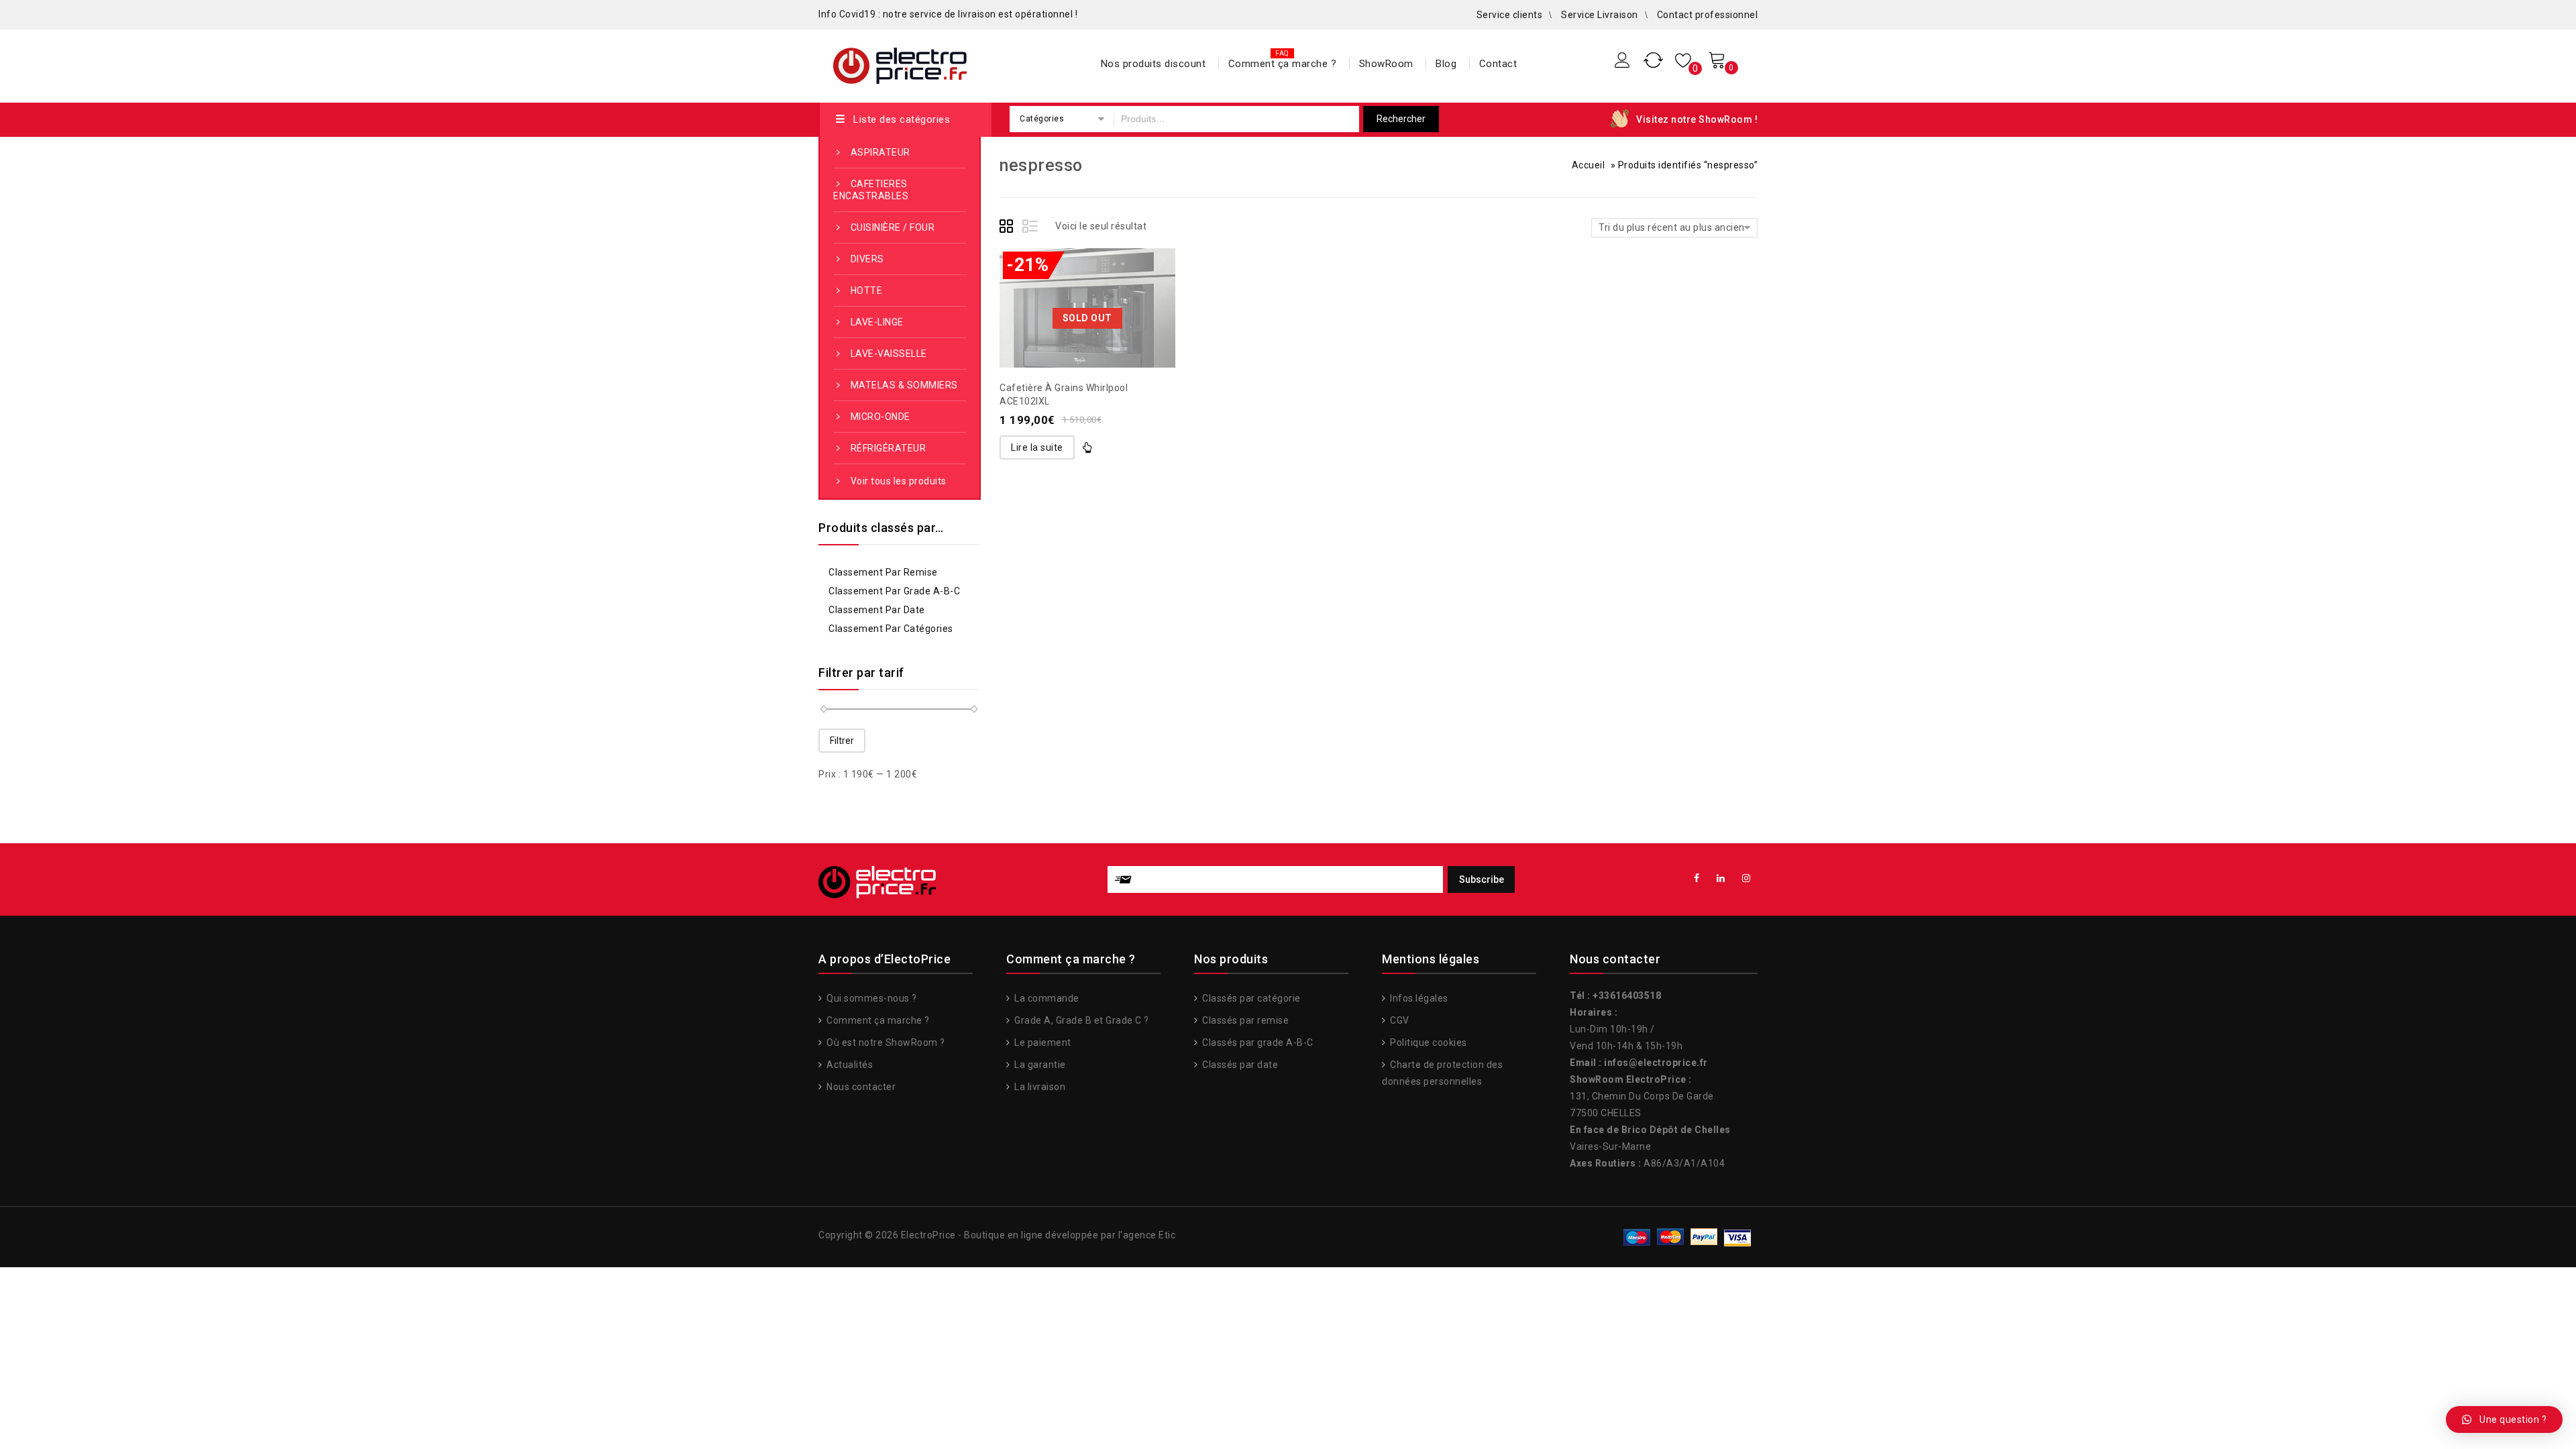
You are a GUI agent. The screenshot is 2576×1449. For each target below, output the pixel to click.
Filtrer (842, 741)
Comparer (1087, 278)
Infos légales (1418, 998)
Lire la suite (1037, 447)
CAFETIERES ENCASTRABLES (871, 190)
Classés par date (1239, 1065)
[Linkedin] (1721, 878)
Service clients (1510, 15)
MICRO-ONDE (880, 417)
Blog (1446, 64)
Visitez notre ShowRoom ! (1697, 119)
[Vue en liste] (1031, 228)
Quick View (1114, 278)
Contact (1498, 64)
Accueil (1589, 165)
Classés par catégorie (1250, 998)
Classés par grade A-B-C (1257, 1042)
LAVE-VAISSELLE (889, 354)
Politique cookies (1428, 1042)
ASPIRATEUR (880, 152)
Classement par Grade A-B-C (894, 591)
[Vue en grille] (1008, 228)
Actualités (849, 1065)
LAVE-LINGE (877, 322)
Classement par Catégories (891, 629)
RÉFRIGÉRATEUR (889, 448)
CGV (1399, 1020)
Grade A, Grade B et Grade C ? (1081, 1020)
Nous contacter (860, 1087)
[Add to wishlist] (1061, 278)
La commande (1046, 998)
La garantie (1039, 1065)
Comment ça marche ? (1283, 64)
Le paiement (1042, 1042)
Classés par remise (1244, 1020)
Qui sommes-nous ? (871, 998)
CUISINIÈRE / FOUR (893, 227)
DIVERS (867, 259)
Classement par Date (877, 610)
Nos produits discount (1153, 64)
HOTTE (867, 290)
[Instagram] (1747, 878)
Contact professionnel (1708, 15)
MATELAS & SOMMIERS (904, 385)
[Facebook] (1697, 878)
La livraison (1039, 1087)
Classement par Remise (883, 572)
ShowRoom (1386, 64)
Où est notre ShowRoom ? (885, 1042)
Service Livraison (1600, 15)
